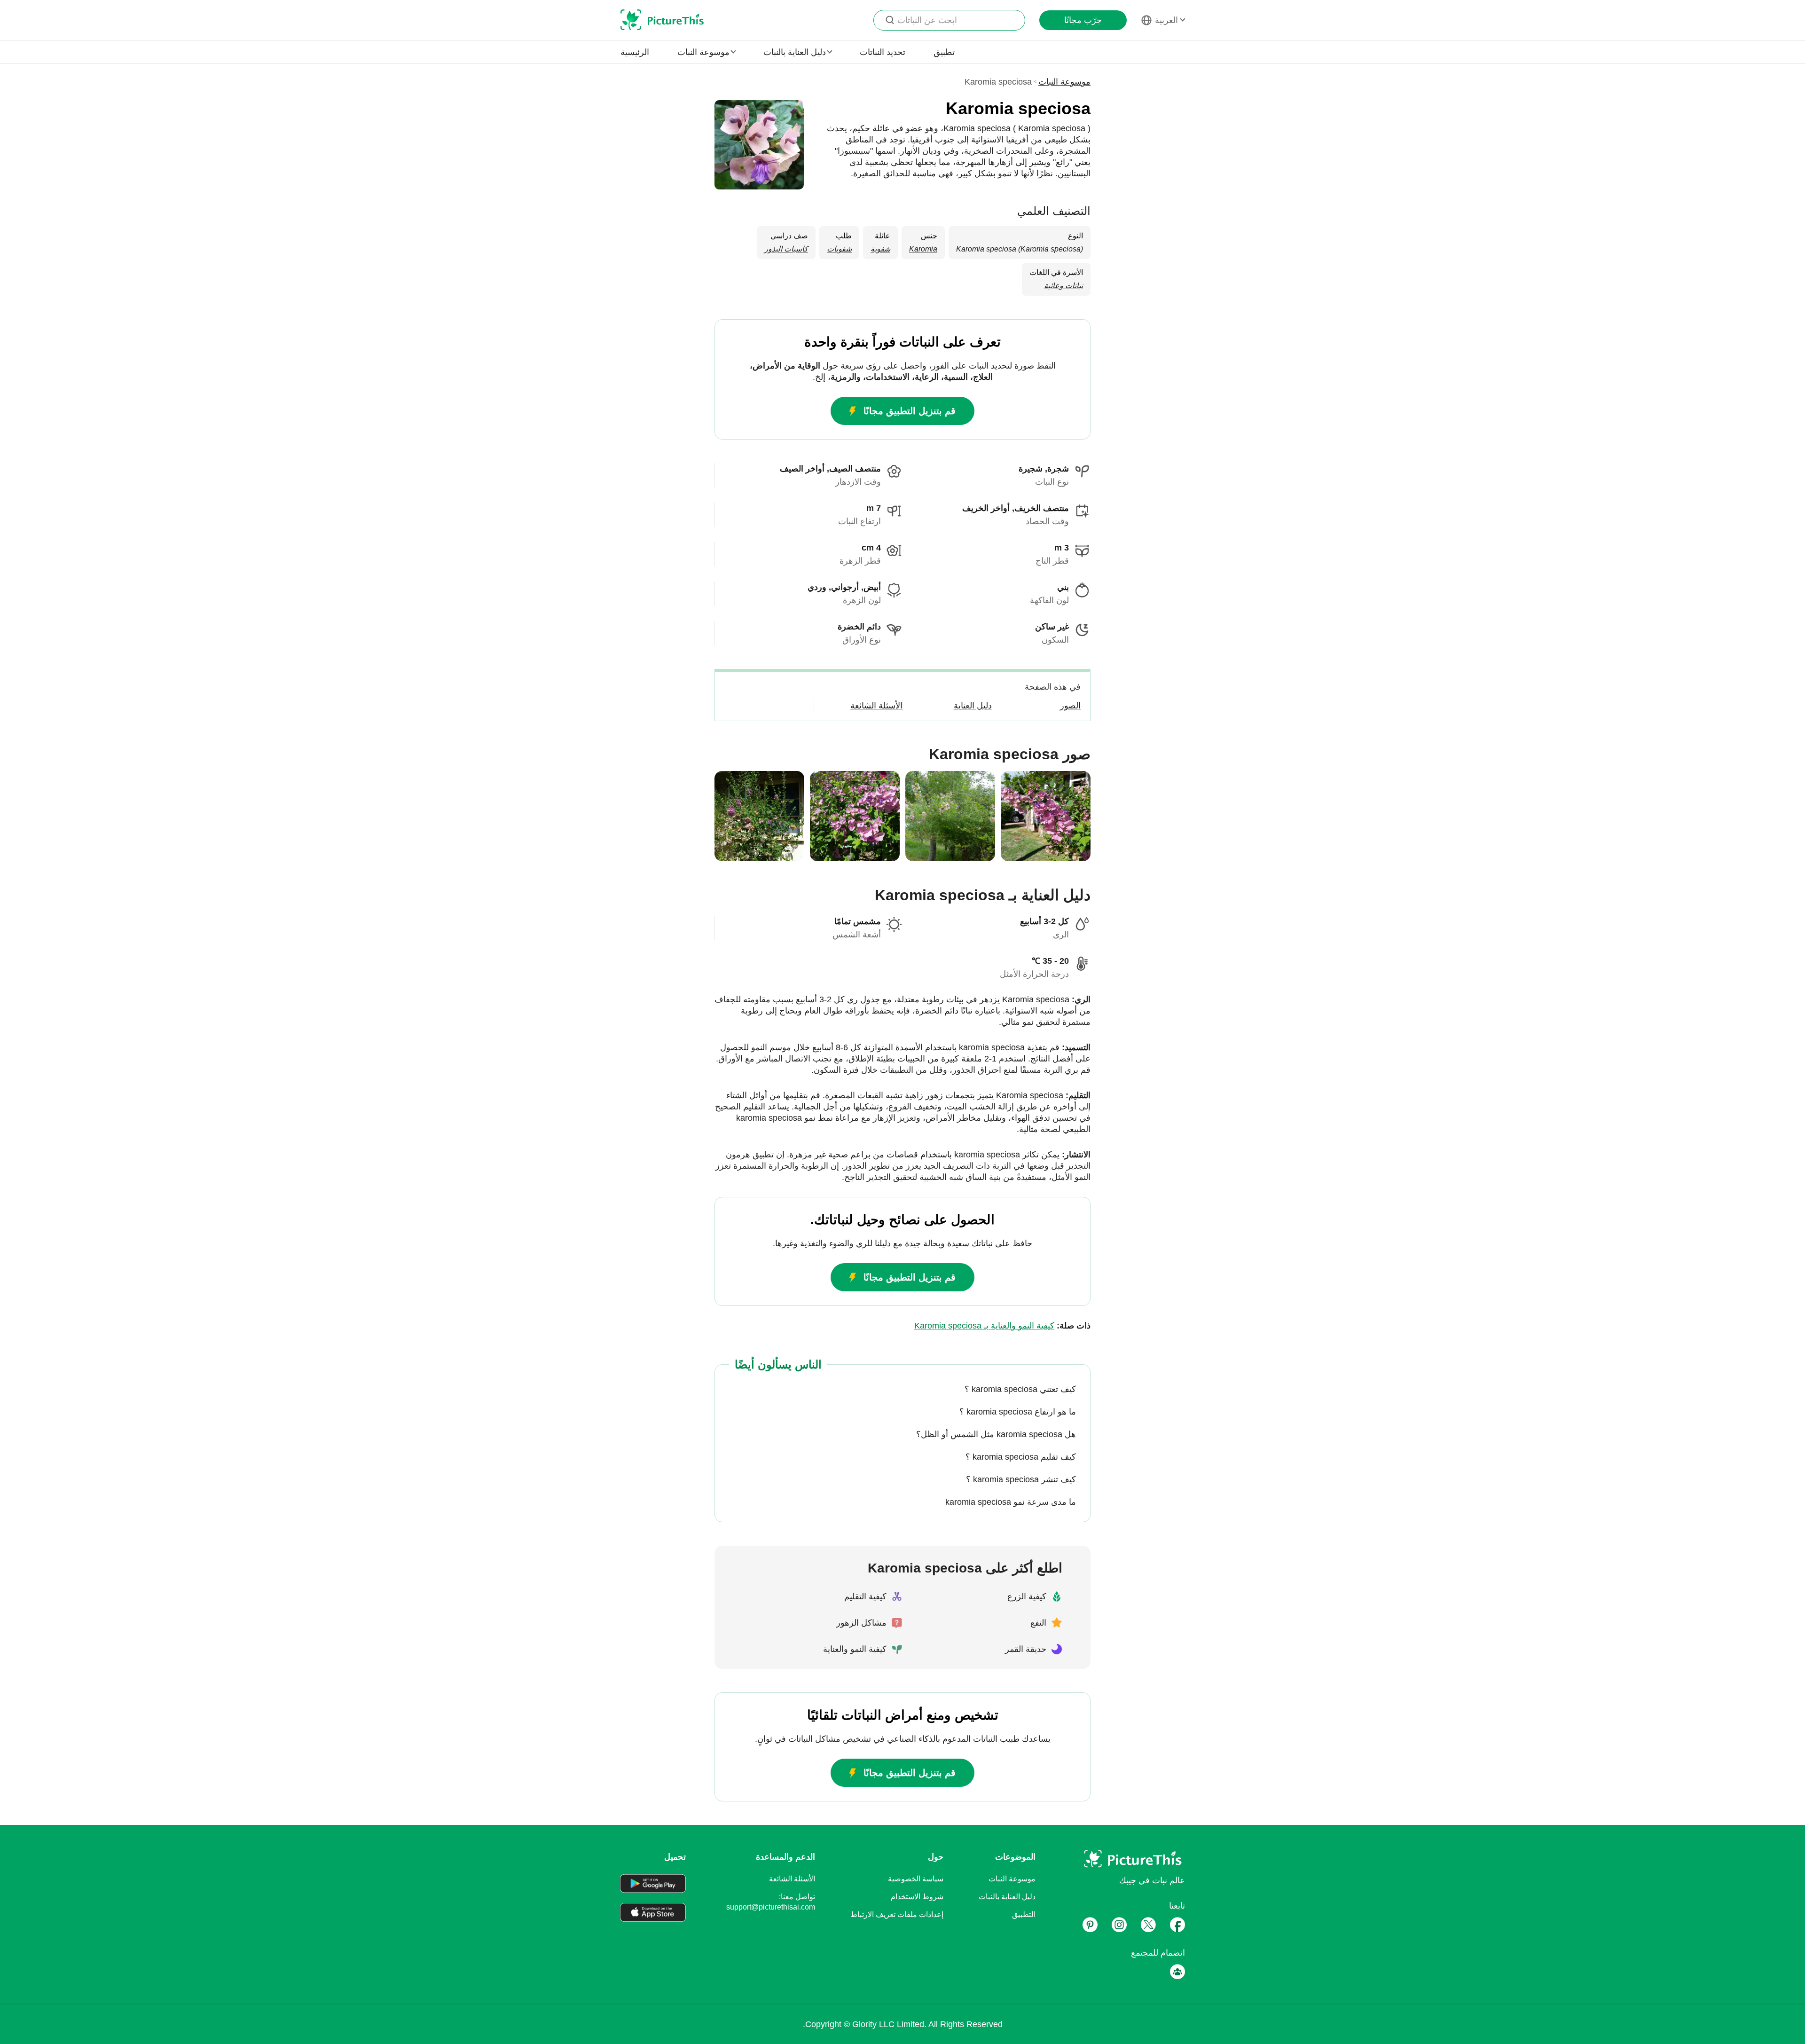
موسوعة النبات (1064, 82)
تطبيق (944, 52)
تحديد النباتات (883, 52)
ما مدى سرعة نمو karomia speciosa (1011, 1502)
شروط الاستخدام (917, 1897)
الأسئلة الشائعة (792, 1879)
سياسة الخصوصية (916, 1879)
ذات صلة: (1002, 1326)
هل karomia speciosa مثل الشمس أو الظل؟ (996, 1434)
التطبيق (1024, 1914)
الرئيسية (635, 52)
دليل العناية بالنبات (1007, 1897)
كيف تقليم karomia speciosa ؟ (1021, 1457)
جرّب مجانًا (1083, 20)
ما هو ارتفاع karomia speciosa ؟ (1018, 1412)
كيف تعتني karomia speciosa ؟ (1020, 1389)
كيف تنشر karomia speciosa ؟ (1021, 1479)
